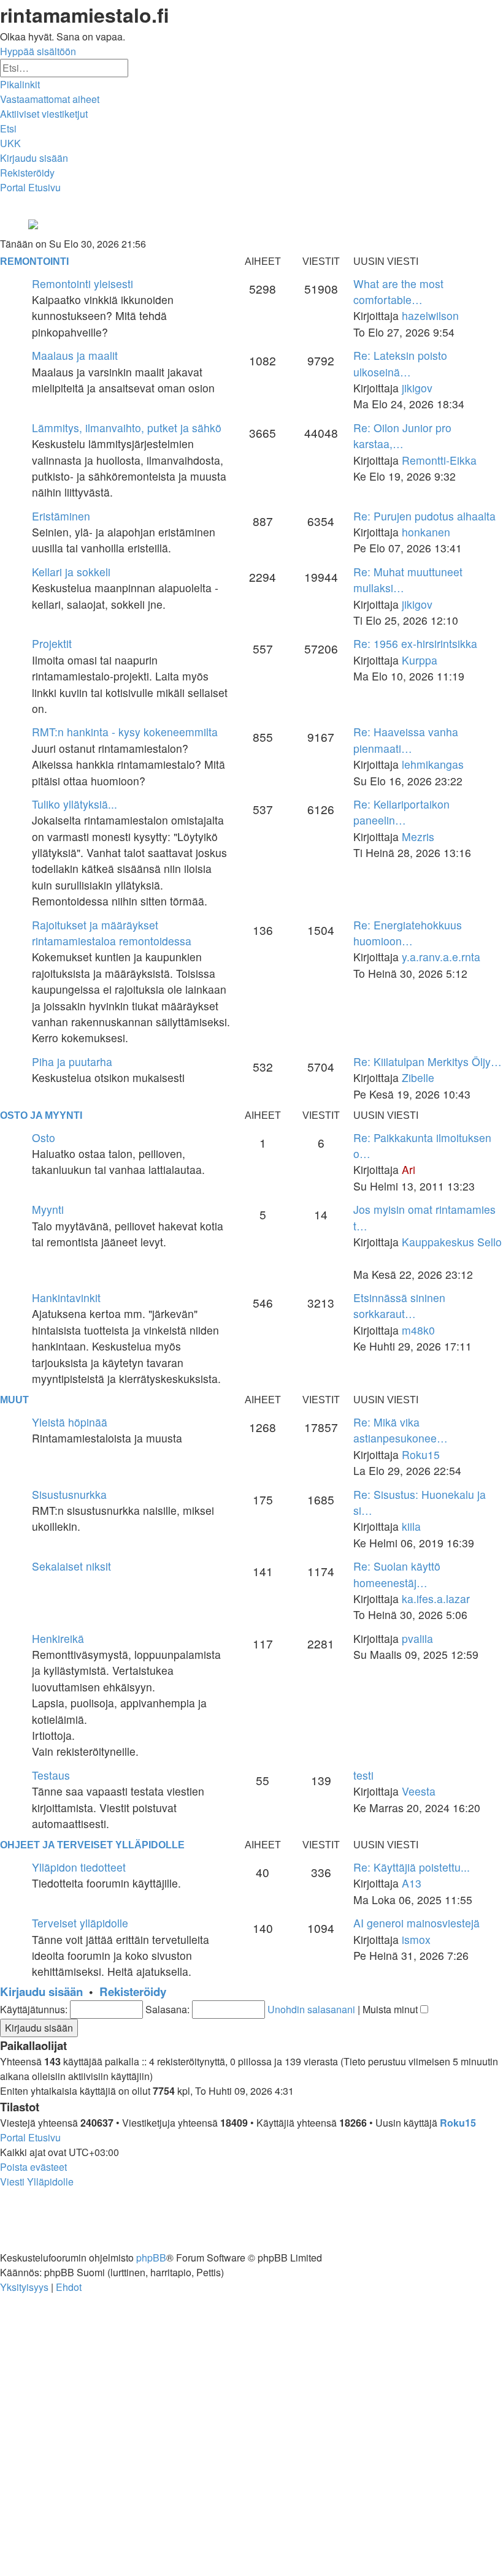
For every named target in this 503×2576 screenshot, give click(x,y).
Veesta (419, 1791)
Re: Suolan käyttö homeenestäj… (397, 1574)
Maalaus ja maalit (75, 355)
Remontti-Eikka (439, 460)
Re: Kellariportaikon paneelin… (401, 812)
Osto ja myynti (41, 1115)
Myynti (48, 1209)
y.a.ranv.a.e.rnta (441, 957)
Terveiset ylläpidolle (80, 1923)
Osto (44, 1137)
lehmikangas (433, 764)
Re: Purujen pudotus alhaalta (424, 516)
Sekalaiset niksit (71, 1566)
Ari (409, 1169)
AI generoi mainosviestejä (417, 1923)
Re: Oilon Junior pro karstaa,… (402, 436)
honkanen (426, 532)
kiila (411, 1526)
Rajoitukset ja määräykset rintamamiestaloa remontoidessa (112, 933)
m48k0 (418, 1330)
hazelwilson (430, 315)
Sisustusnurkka (69, 1494)
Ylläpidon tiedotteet (79, 1867)
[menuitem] (50, 99)
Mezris (418, 836)
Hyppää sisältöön (38, 51)
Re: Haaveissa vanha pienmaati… (406, 740)
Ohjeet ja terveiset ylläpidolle (92, 1845)
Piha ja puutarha (72, 1061)
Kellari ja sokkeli (71, 572)
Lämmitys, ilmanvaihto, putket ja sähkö (127, 428)
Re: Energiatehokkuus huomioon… (408, 933)
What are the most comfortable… (398, 292)
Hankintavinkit (66, 1298)
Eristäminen (61, 516)
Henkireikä (58, 1638)
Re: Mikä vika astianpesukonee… (401, 1430)
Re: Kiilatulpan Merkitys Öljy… (428, 1061)
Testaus (51, 1775)
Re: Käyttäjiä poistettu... (412, 1867)
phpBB (151, 2258)
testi (363, 1775)
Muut (14, 1400)
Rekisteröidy (133, 1991)
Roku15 (421, 1454)
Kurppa (420, 660)
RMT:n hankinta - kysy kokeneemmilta (125, 732)
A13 (412, 1883)
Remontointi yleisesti (83, 284)
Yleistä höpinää (70, 1422)
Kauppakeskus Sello (452, 1242)
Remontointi (34, 261)
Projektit (52, 643)
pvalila (417, 1638)
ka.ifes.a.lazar (436, 1599)
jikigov (417, 388)
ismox (416, 1939)
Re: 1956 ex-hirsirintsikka (415, 643)
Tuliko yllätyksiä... (75, 804)
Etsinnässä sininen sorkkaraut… (399, 1305)
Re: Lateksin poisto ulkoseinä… (400, 363)
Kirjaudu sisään (41, 1991)
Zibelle (418, 1077)
